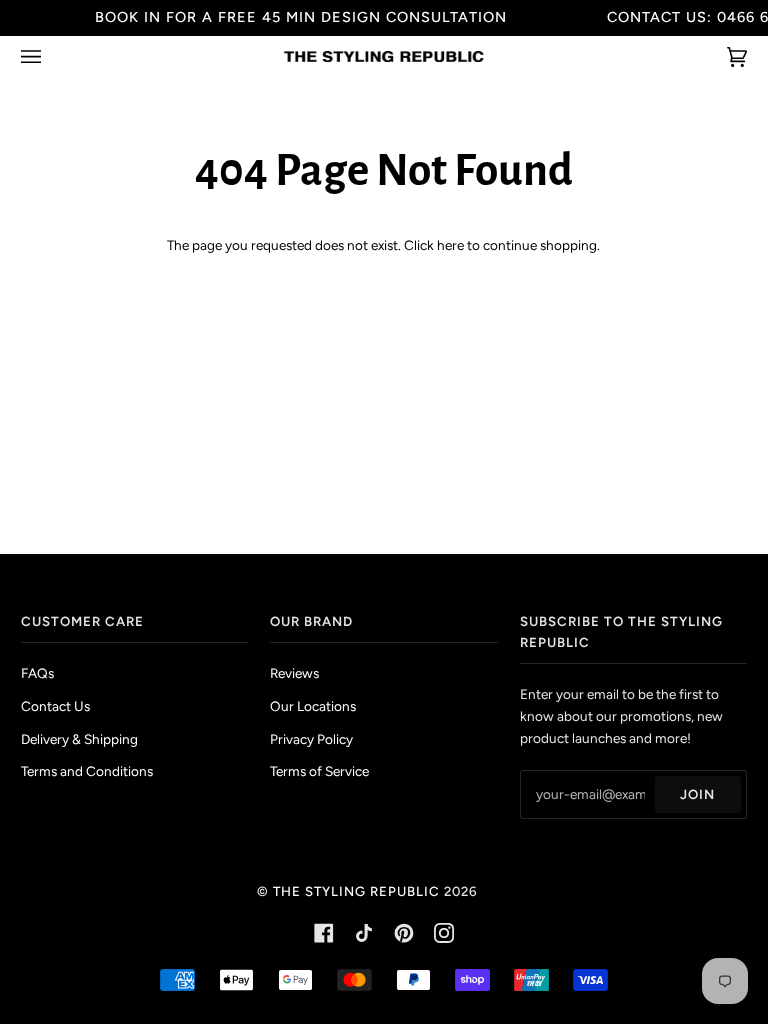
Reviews (294, 673)
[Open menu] (51, 56)
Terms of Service (319, 771)
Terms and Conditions (87, 771)
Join (697, 794)
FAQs (37, 673)
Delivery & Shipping (79, 739)
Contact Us (55, 706)
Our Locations (313, 706)
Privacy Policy (311, 739)
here (450, 245)
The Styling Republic (356, 891)
